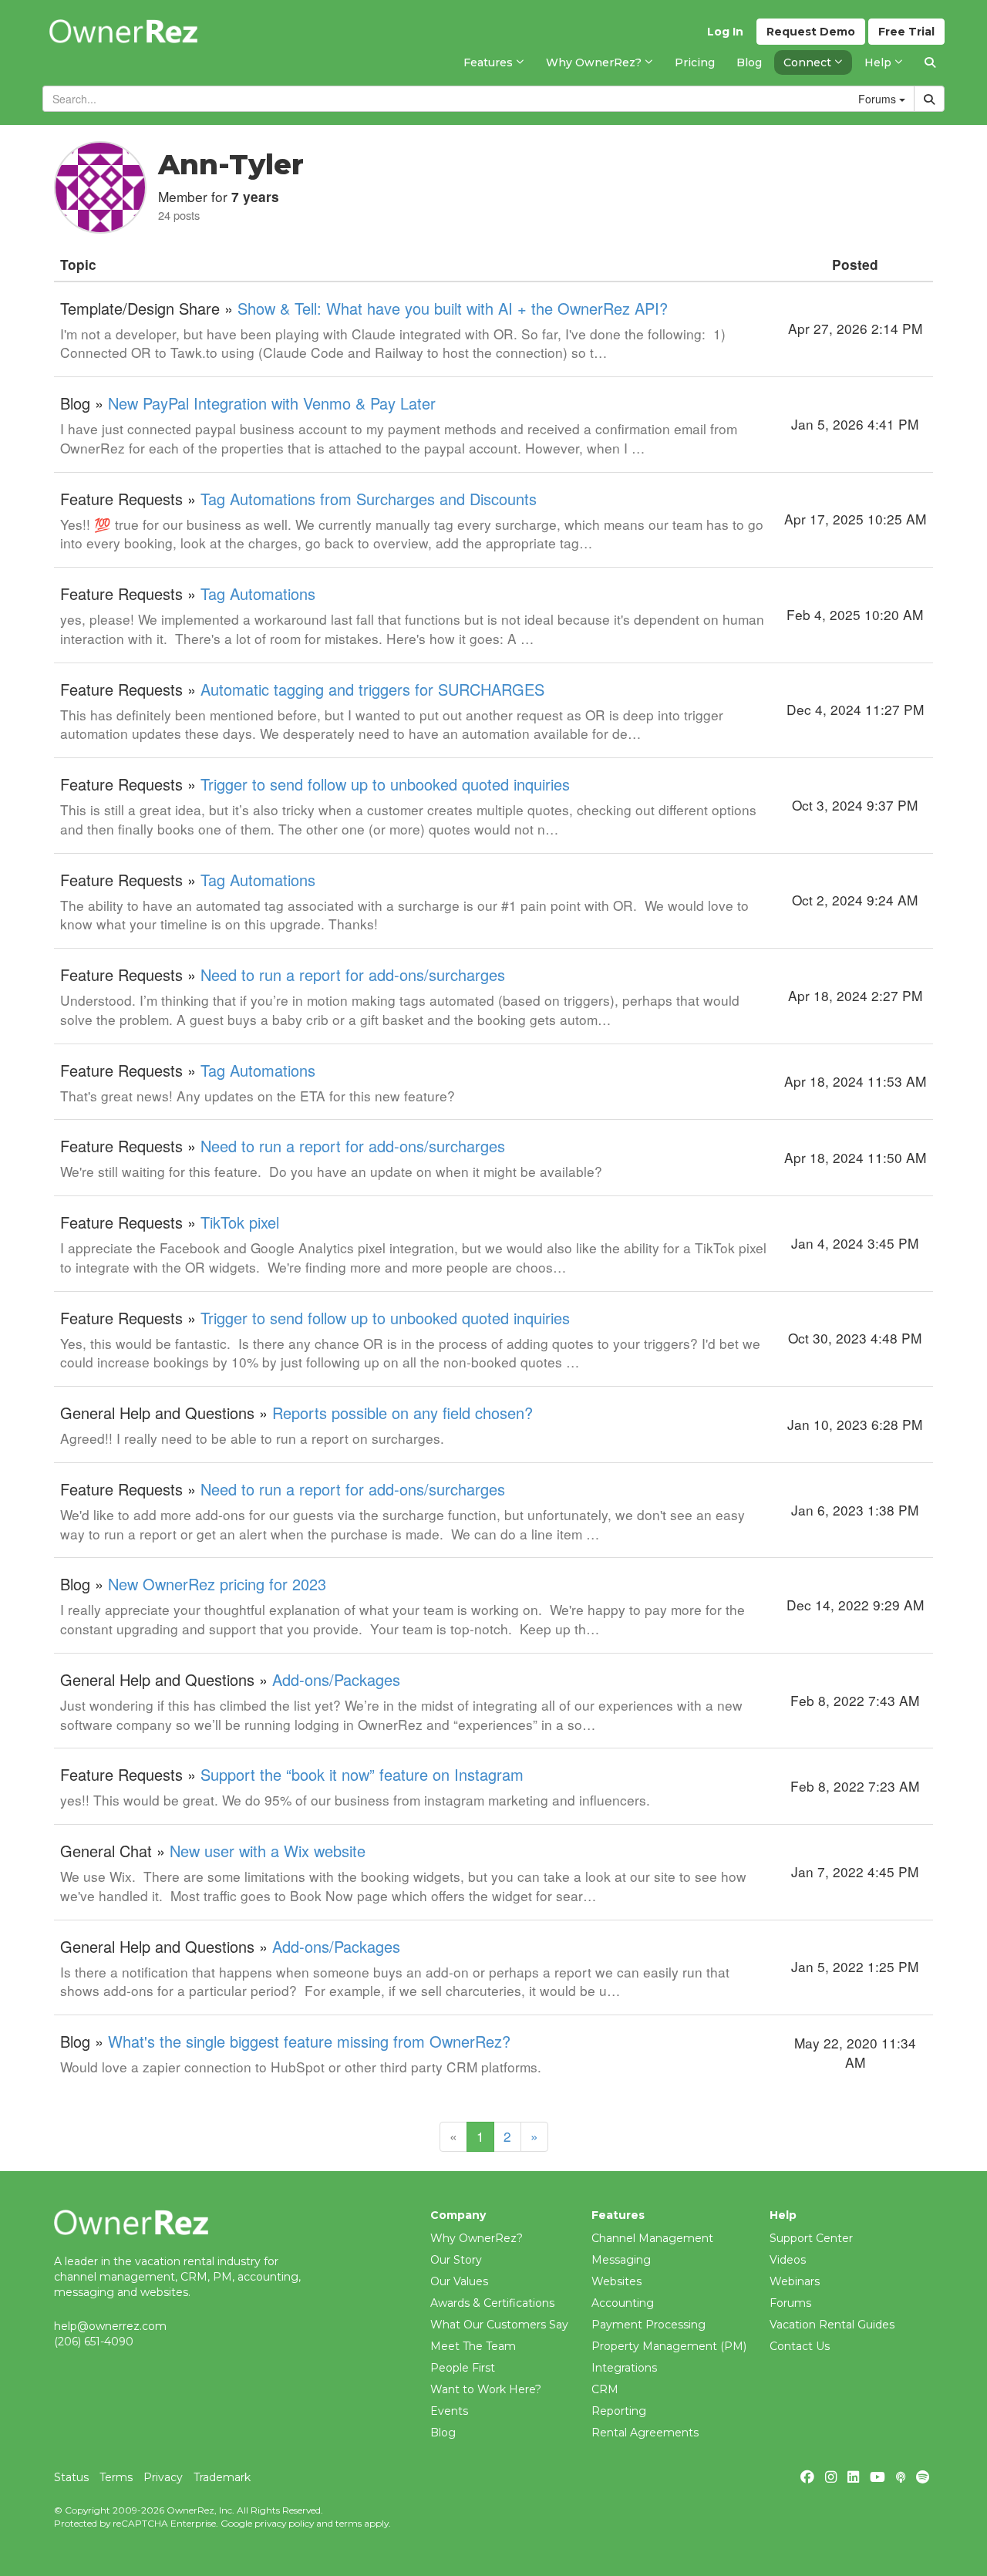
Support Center (811, 2238)
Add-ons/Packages (336, 1679)
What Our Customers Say (499, 2325)
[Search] (930, 62)
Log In (725, 32)
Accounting (623, 2303)
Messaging (621, 2260)
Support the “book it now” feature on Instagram (362, 1774)
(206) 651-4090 (94, 2342)
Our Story (456, 2260)
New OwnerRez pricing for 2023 (217, 1584)
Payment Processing (648, 2325)
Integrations (624, 2368)
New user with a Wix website (268, 1851)
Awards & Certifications (492, 2303)
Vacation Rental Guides (832, 2325)
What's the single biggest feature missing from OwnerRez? (309, 2041)
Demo (811, 32)
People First (463, 2368)
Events (449, 2411)
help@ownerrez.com (110, 2326)
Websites (616, 2281)
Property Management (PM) (669, 2346)
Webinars (795, 2281)
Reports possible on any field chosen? (403, 1413)
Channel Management (652, 2238)
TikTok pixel (240, 1222)
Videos (788, 2260)
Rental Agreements (645, 2433)
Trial (906, 32)
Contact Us (800, 2346)
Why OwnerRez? (477, 2238)
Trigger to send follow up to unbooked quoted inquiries (385, 784)
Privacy (163, 2477)
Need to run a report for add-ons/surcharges (353, 974)
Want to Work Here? (486, 2389)
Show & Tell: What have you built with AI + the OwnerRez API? (453, 308)
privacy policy (284, 2523)
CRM (605, 2389)
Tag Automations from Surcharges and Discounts (369, 499)
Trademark (222, 2477)
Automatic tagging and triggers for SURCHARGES (372, 689)
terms (349, 2523)
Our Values (459, 2281)
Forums (790, 2303)
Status (71, 2477)
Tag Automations (258, 593)
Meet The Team (473, 2346)
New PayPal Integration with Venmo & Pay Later (272, 403)
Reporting (619, 2411)
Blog (443, 2433)
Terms (116, 2477)
